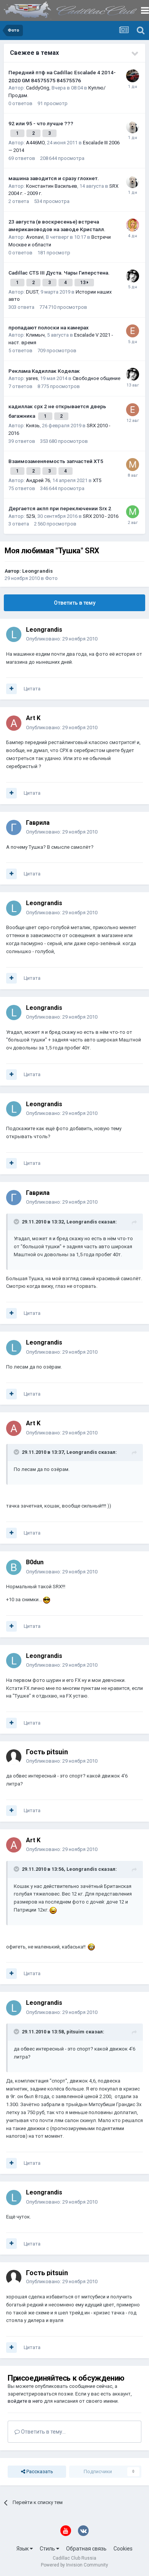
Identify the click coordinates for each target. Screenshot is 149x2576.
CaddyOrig (38, 88)
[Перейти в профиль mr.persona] (133, 512)
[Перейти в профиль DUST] (133, 276)
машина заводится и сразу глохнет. (54, 178)
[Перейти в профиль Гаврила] (14, 827)
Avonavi (35, 237)
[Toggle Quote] (17, 1222)
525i (31, 516)
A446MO (35, 143)
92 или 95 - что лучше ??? (41, 123)
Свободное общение (96, 378)
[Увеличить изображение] (47, 1599)
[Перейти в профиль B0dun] (14, 1567)
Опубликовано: (62, 639)
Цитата (32, 689)
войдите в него (25, 2401)
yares (32, 378)
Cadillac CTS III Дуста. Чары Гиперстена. (59, 273)
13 (83, 283)
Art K (33, 718)
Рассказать (39, 2471)
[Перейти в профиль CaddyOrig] (133, 76)
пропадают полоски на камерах (49, 327)
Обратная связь (86, 2549)
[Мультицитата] (11, 689)
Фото (51, 578)
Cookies (123, 2549)
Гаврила (38, 823)
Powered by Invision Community (74, 2565)
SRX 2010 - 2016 (101, 516)
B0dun (35, 1562)
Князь (33, 426)
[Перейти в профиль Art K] (14, 723)
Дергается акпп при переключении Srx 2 (60, 508)
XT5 (97, 480)
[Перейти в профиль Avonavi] (133, 225)
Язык (23, 2549)
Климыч (35, 335)
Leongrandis (37, 571)
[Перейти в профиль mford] (133, 465)
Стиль (48, 2549)
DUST (32, 292)
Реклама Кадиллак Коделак (44, 371)
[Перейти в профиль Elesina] (133, 331)
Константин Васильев (52, 186)
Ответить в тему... (43, 2432)
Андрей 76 (38, 480)
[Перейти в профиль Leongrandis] (14, 634)
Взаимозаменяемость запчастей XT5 (56, 461)
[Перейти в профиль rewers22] (133, 127)
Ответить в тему (75, 603)
